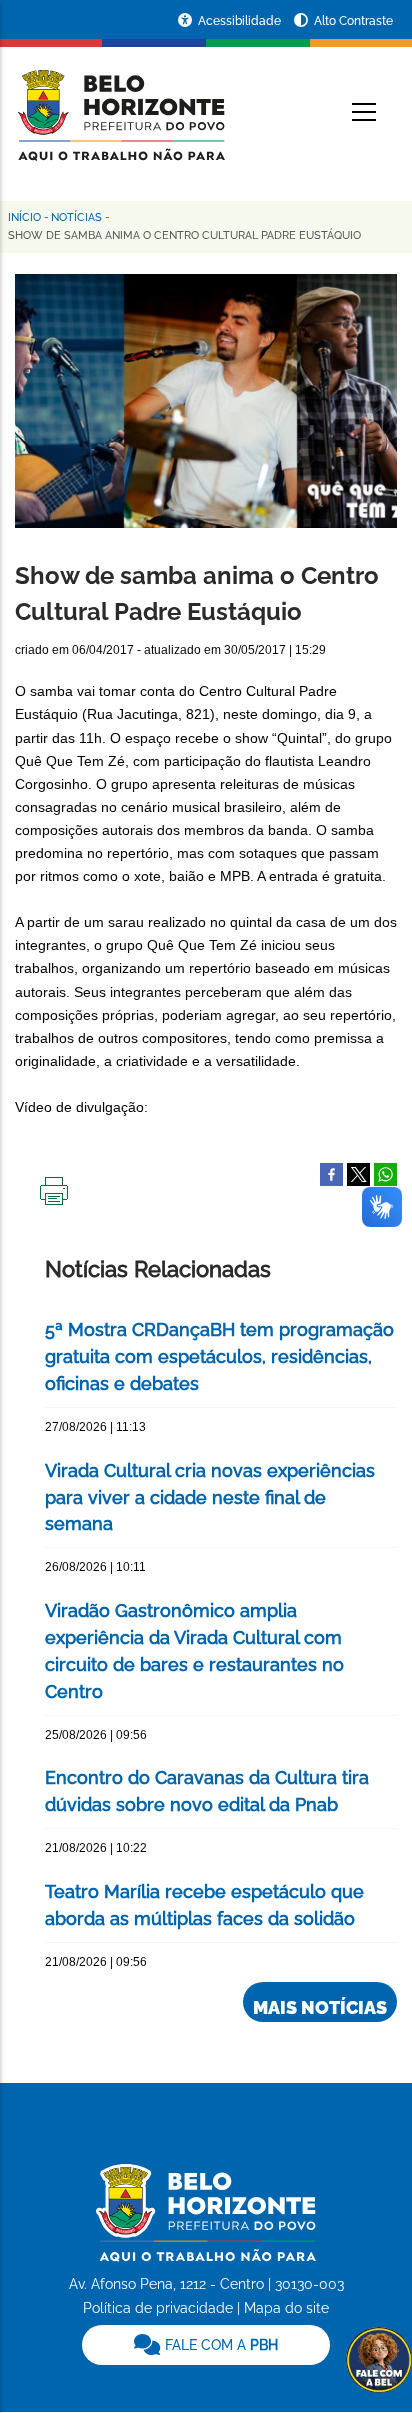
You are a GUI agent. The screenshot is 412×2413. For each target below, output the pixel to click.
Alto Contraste (353, 21)
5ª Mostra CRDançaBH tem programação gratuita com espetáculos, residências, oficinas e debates (219, 1356)
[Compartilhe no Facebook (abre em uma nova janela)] (331, 1173)
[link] (205, 2345)
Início (24, 217)
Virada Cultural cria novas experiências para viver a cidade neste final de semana (210, 1497)
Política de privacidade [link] (158, 2308)
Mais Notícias (320, 2007)
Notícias (76, 217)
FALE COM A (219, 2345)
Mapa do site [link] (286, 2308)
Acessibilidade (241, 21)
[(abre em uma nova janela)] (358, 1173)
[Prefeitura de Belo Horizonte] (120, 102)
